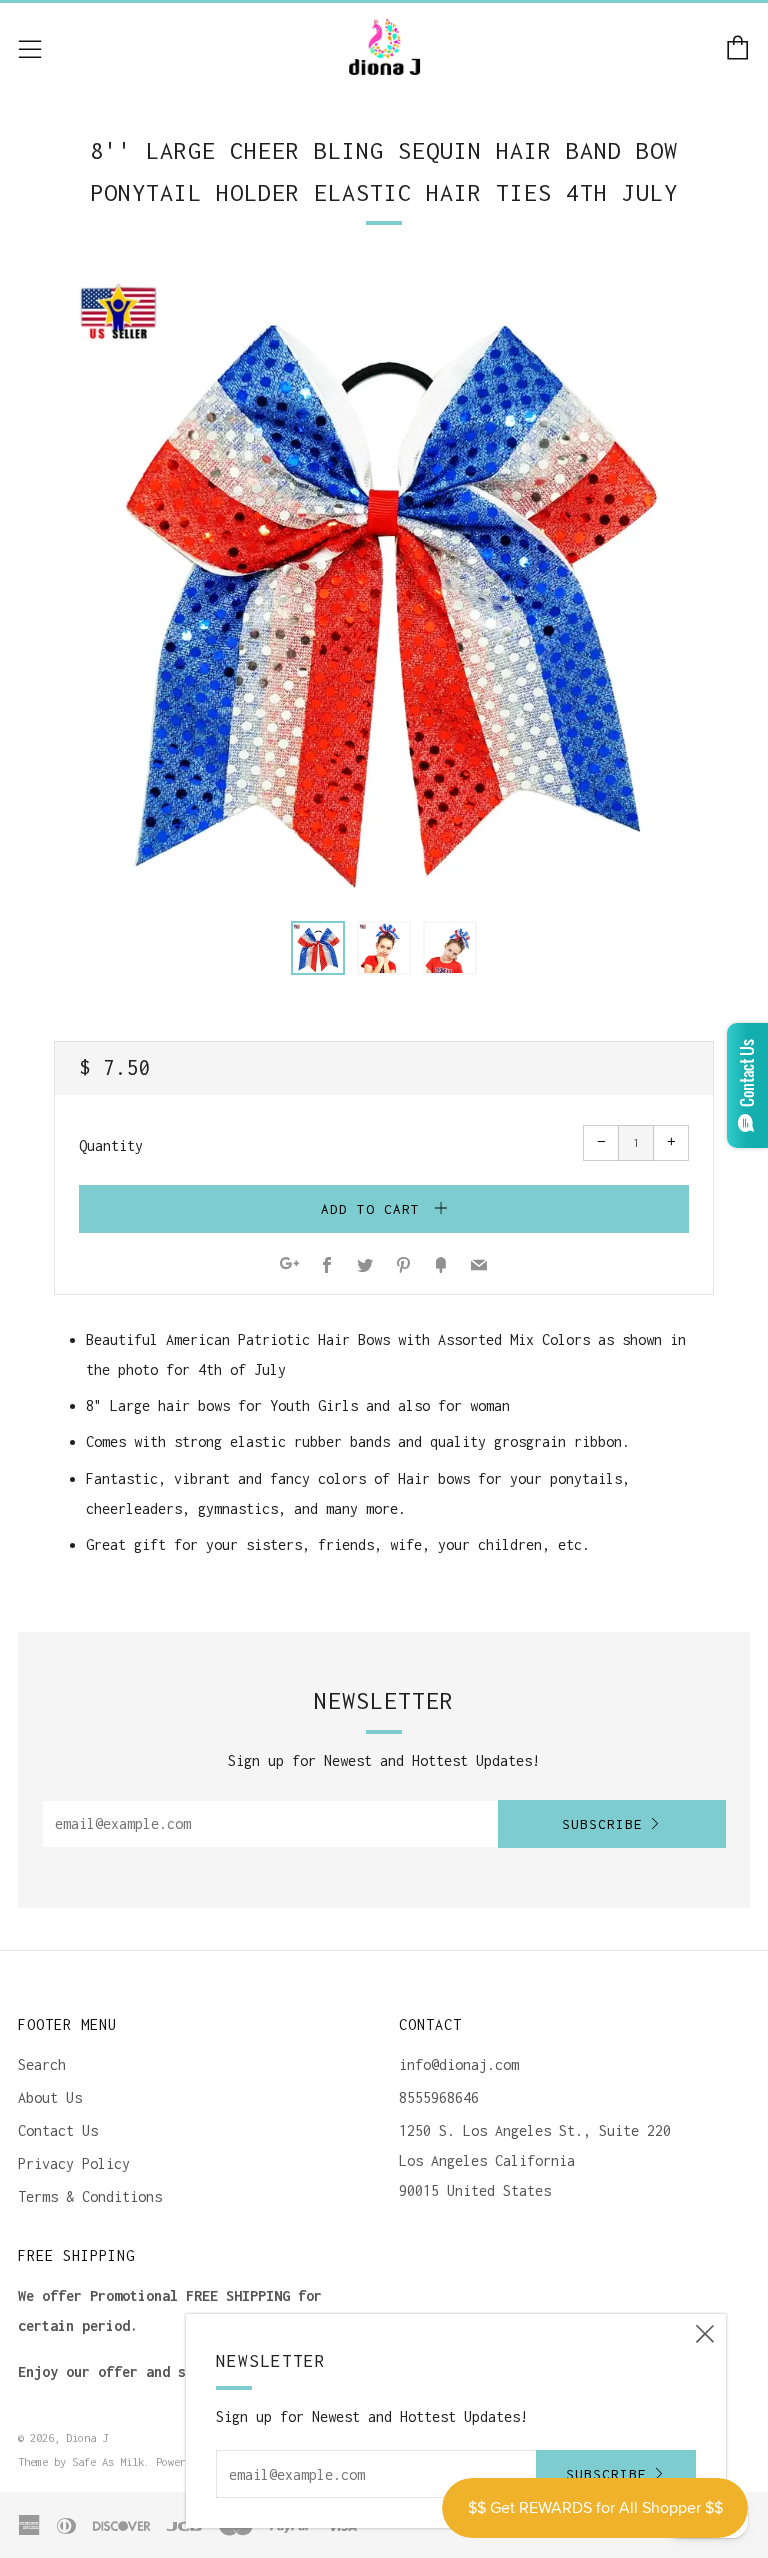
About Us (50, 2097)
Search (42, 2064)
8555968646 (439, 2097)
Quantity (111, 1145)
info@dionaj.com (459, 2064)
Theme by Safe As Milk (81, 2461)
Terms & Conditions (90, 2196)
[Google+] (289, 1266)
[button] (318, 948)
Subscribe (602, 1824)
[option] (384, 582)
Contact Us (58, 2130)
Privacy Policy (74, 2163)
